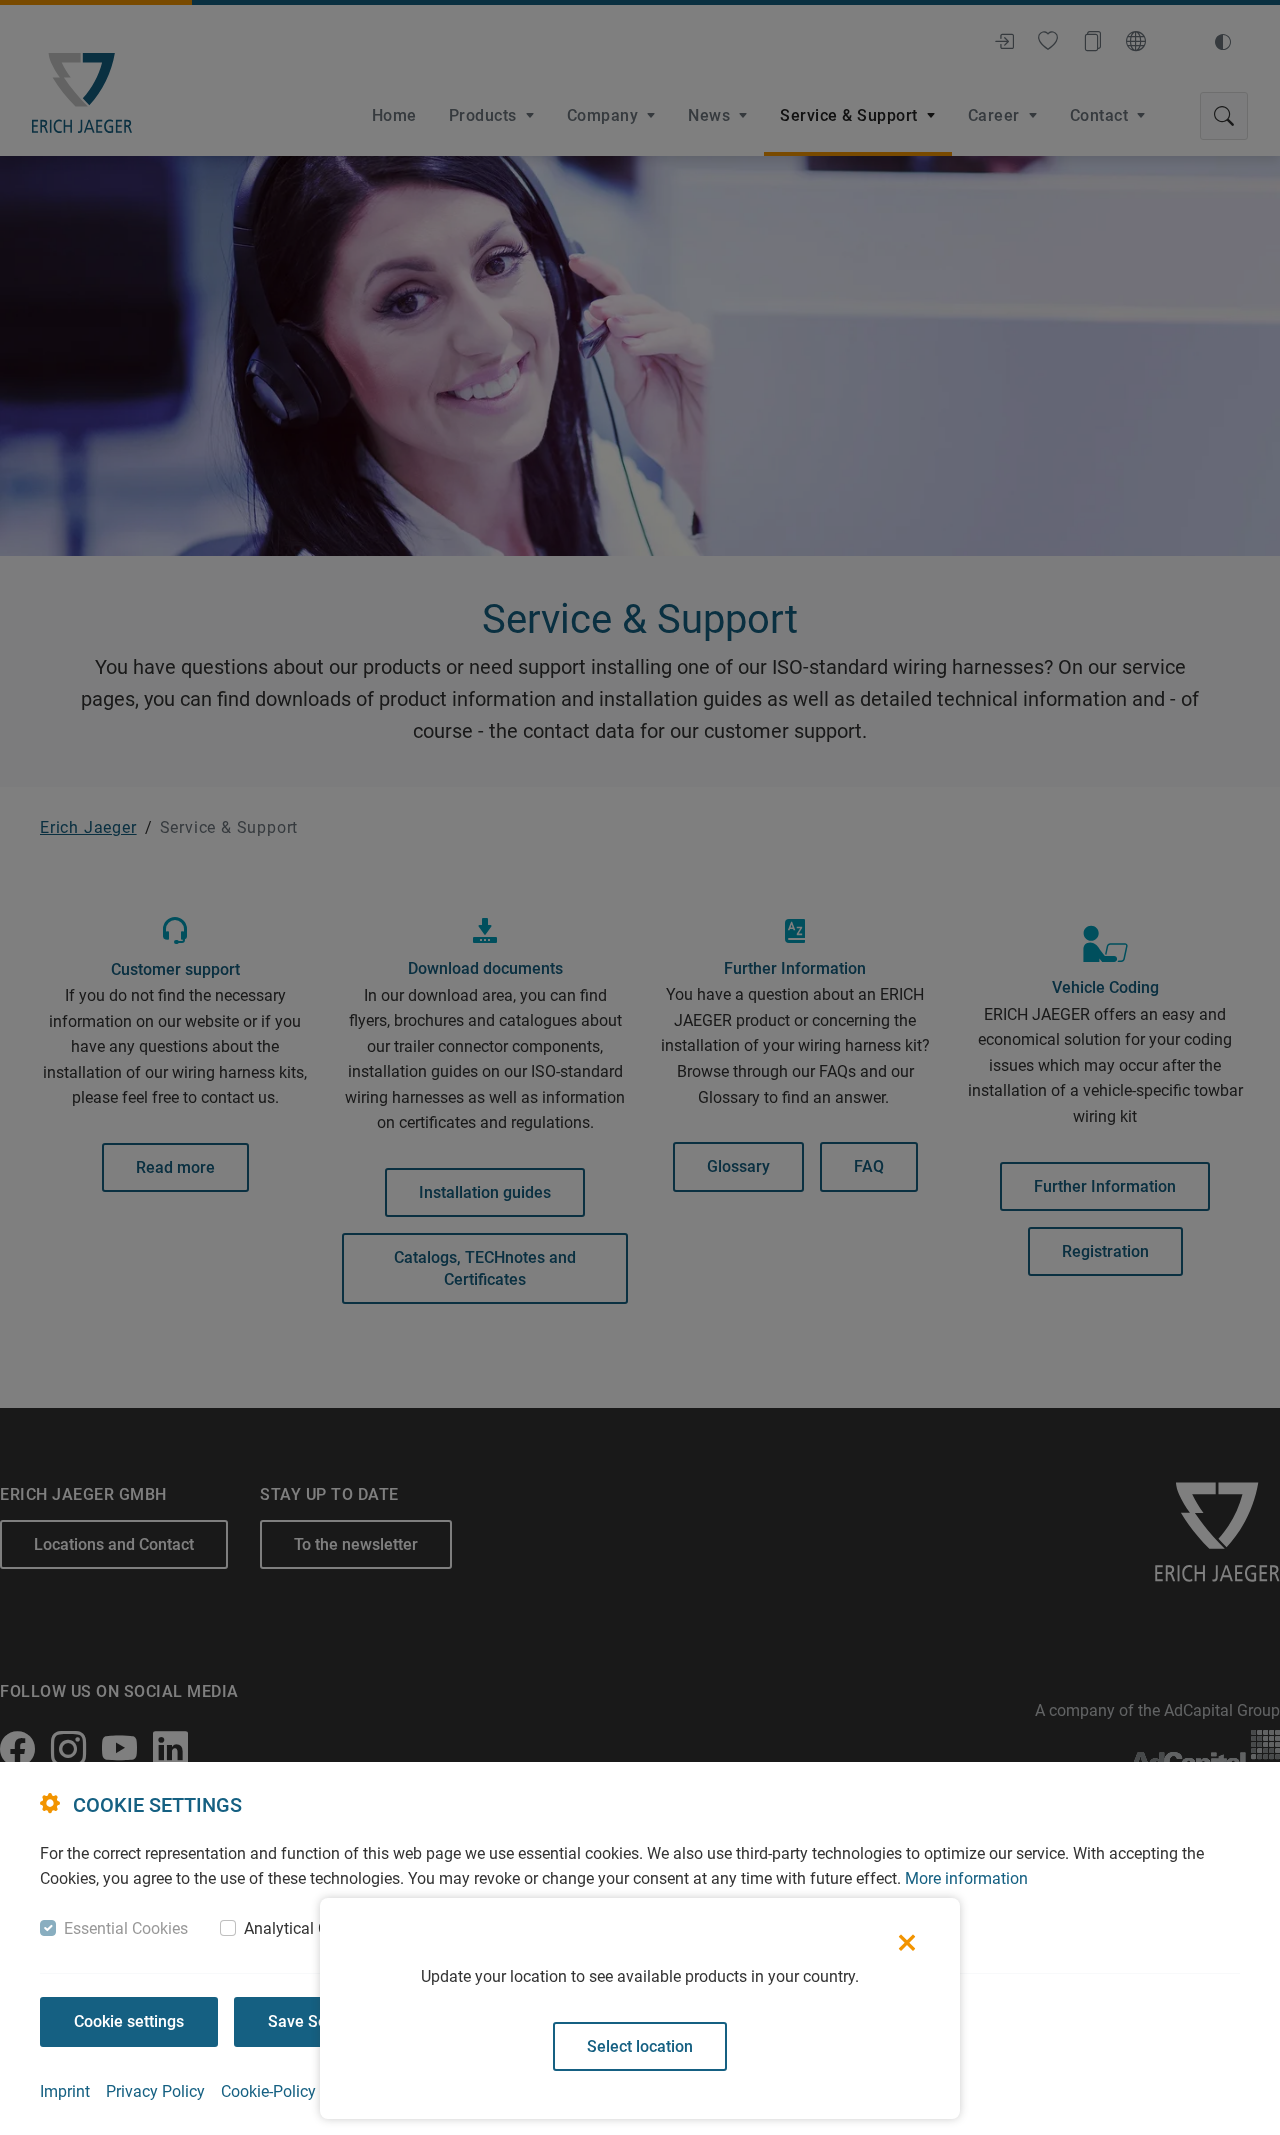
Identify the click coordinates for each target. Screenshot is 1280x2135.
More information (966, 1878)
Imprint (65, 2091)
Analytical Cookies (309, 1928)
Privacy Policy (155, 2091)
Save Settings (317, 2021)
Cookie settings (129, 2021)
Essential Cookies (126, 1928)
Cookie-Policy (268, 2091)
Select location (640, 2046)
